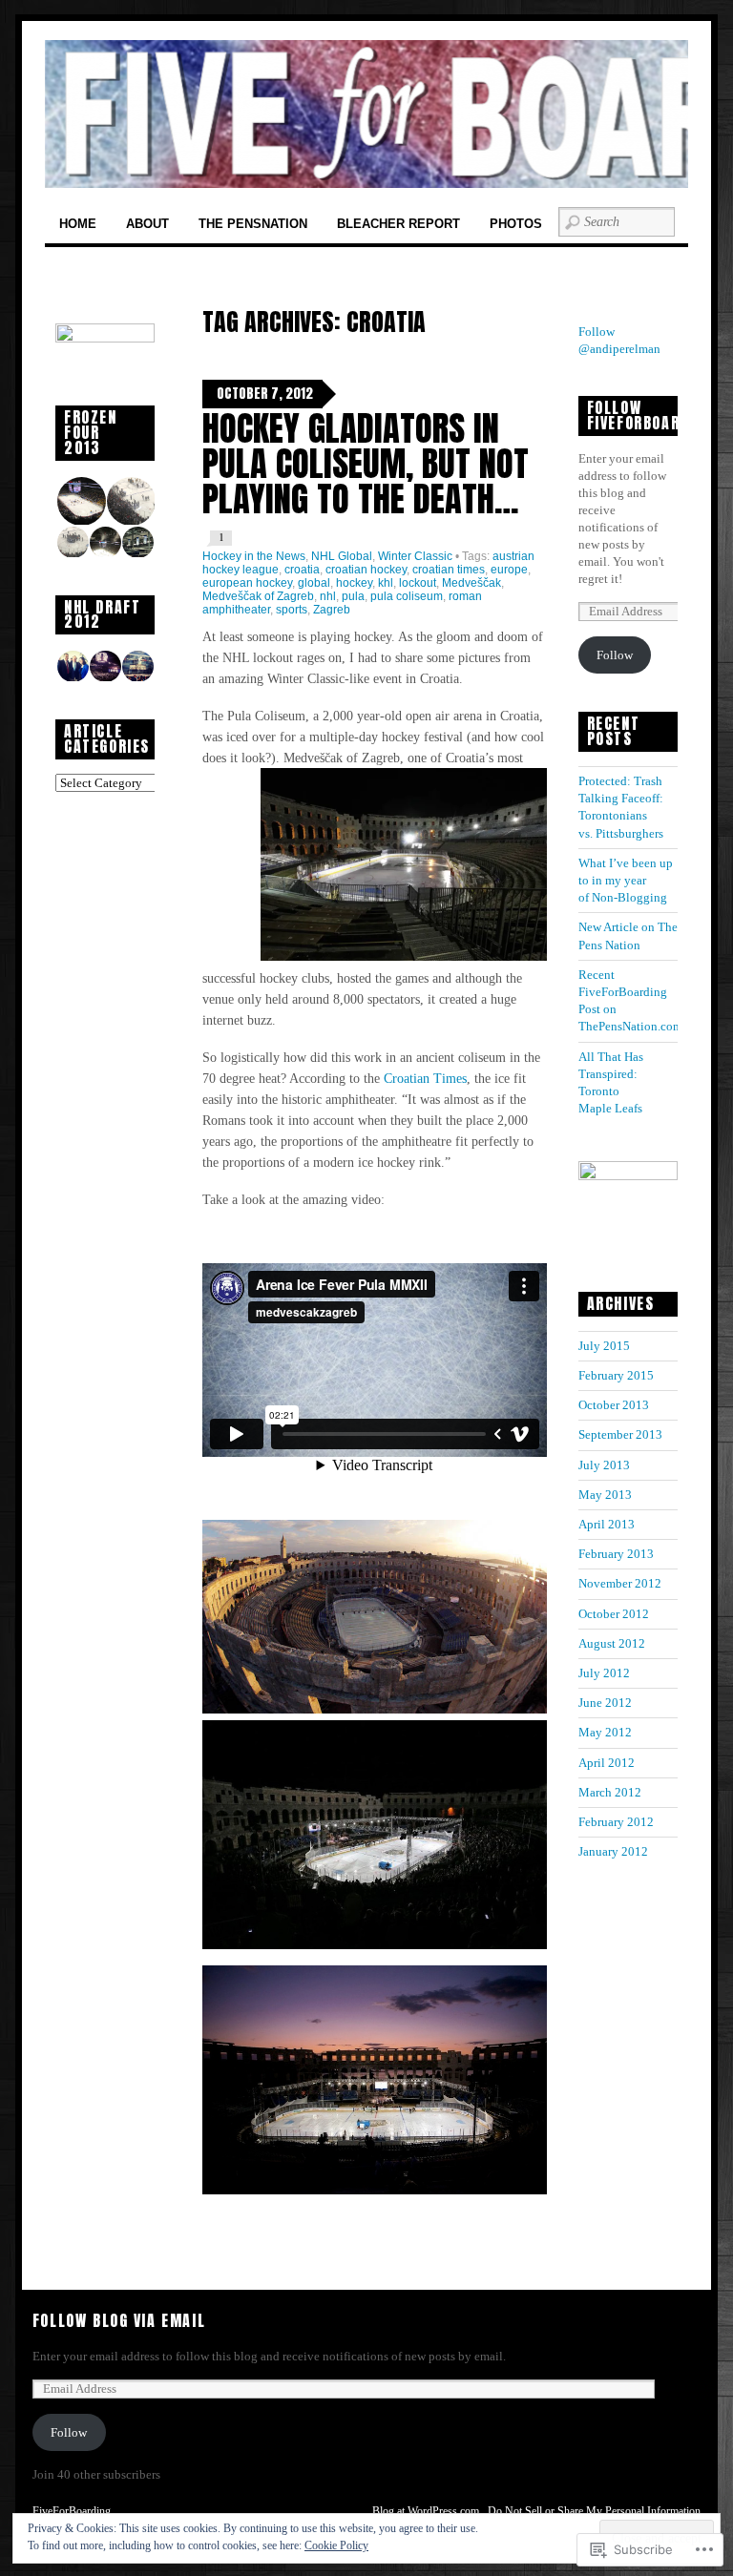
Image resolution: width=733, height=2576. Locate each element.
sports (292, 610)
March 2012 (610, 1792)
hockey (354, 583)
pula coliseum (407, 596)
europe (509, 570)
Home (78, 224)
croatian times (449, 570)
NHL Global (342, 556)
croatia (302, 570)
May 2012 (605, 1732)
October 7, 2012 (265, 394)
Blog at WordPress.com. (427, 2511)
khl (386, 583)
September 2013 (620, 1434)
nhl (328, 596)
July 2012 (604, 1673)
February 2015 (616, 1375)
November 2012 (620, 1583)
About (147, 224)
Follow (615, 655)
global (314, 583)
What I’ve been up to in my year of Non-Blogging (626, 880)
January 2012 (613, 1851)
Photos (516, 224)
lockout (418, 583)
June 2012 (605, 1703)
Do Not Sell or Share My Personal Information (594, 2511)
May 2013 (605, 1495)
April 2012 (607, 1763)
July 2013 (604, 1465)
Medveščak (471, 583)
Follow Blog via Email (119, 2320)
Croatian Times (425, 1078)
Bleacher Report (398, 224)
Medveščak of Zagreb (258, 596)
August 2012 (612, 1643)
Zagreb (332, 610)
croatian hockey (366, 570)
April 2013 (607, 1524)
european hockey (247, 583)
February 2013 (616, 1554)
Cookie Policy (336, 2545)
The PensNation (253, 224)
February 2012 (616, 1822)
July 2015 (604, 1346)
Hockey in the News (254, 556)
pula (353, 596)
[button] (80, 501)
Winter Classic (415, 556)
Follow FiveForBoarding (650, 415)
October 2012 (614, 1614)
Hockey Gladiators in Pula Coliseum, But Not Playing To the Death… (366, 463)
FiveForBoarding (72, 2511)
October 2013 (614, 1405)
